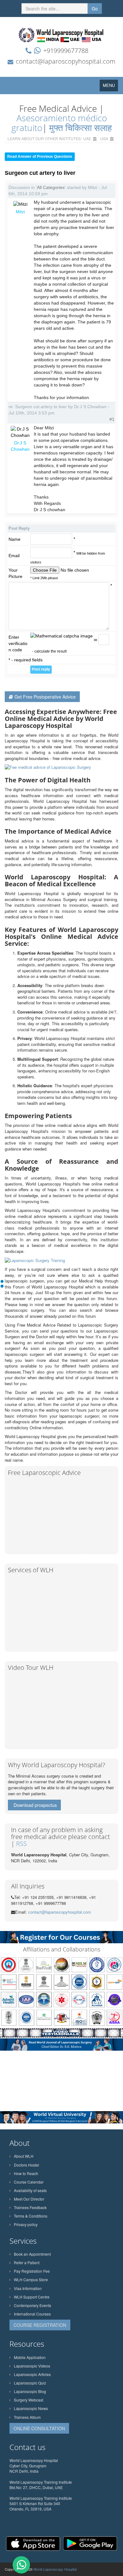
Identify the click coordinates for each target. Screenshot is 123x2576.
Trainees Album (27, 2417)
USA (104, 138)
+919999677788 (66, 51)
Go (95, 9)
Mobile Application (30, 2357)
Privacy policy (26, 2224)
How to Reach (26, 2173)
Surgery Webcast (29, 2400)
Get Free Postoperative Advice (45, 697)
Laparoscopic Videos (32, 2366)
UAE (87, 138)
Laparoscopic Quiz (30, 2383)
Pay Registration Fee (32, 2271)
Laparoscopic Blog (30, 2391)
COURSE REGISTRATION (40, 2325)
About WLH (24, 2156)
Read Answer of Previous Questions (40, 157)
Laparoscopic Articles (32, 2374)
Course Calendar (29, 2182)
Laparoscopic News (31, 2408)
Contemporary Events (32, 2305)
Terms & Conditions (31, 2216)
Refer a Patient (27, 2262)
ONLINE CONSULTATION (39, 2428)
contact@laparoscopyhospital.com (66, 61)
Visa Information (28, 2288)
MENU (110, 87)
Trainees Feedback (30, 2207)
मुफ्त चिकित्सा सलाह (81, 128)
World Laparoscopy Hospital (55, 2569)
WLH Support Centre (32, 2297)
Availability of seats (30, 2190)
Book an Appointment (32, 2254)
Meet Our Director (29, 2199)
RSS (21, 1844)
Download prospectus (35, 1805)
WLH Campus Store (31, 2279)
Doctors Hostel (26, 2165)
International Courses (32, 2314)
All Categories (51, 187)
